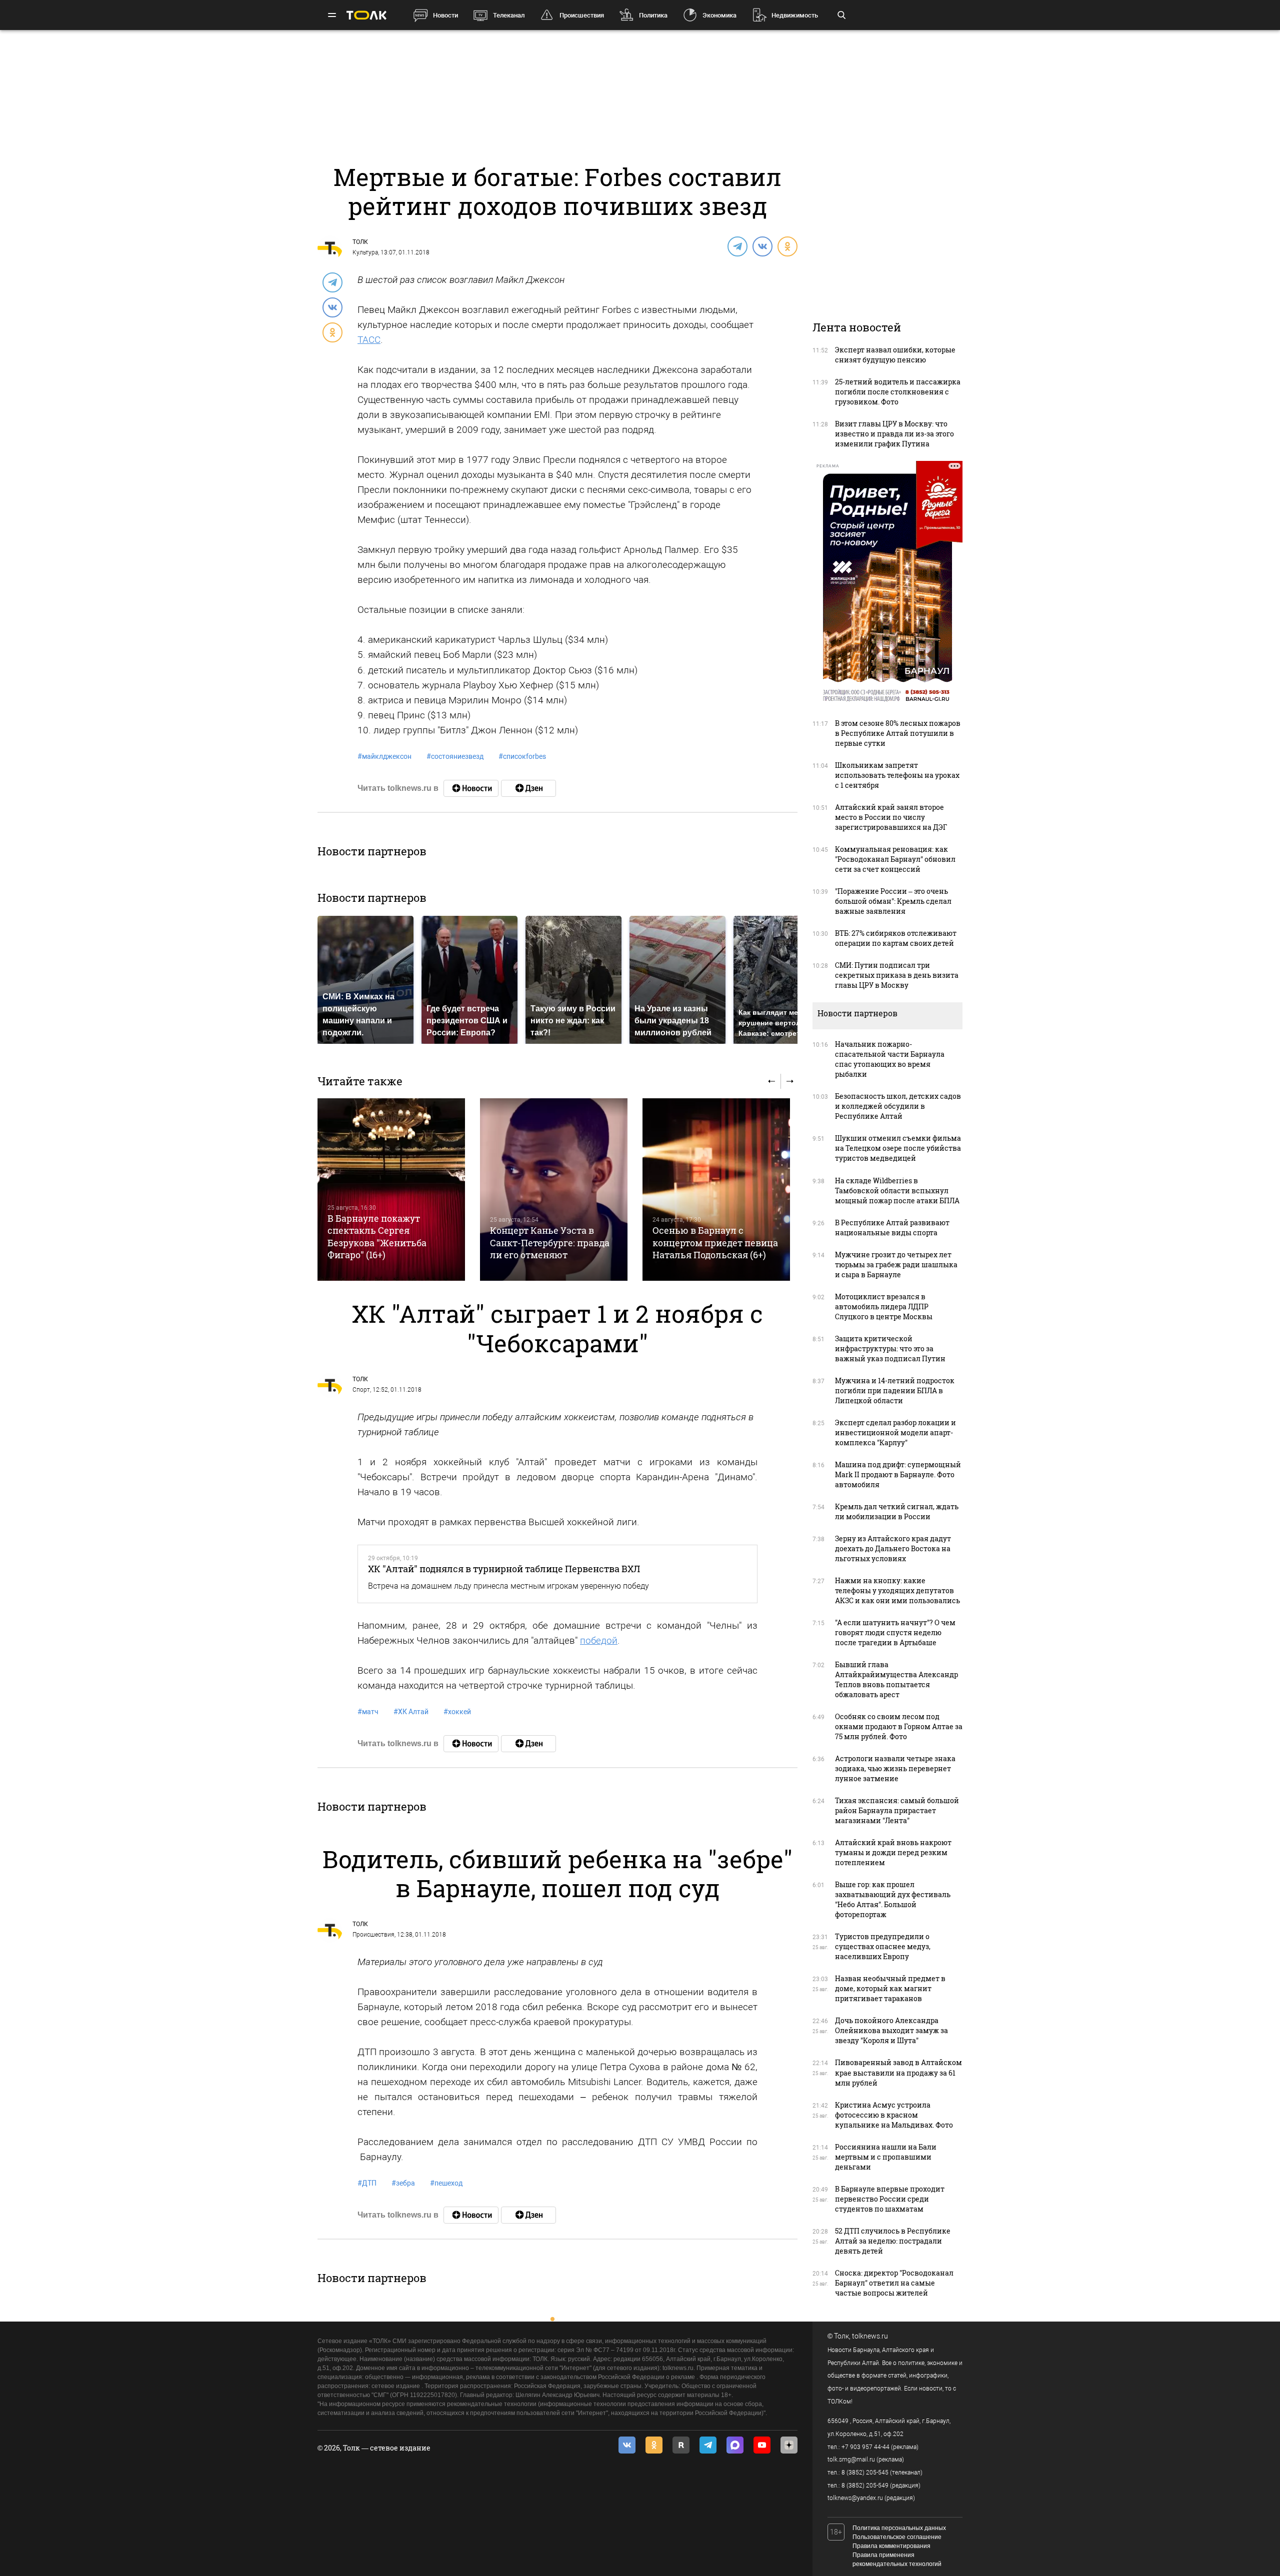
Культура (365, 252)
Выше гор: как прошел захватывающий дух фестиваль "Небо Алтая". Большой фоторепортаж (893, 1899)
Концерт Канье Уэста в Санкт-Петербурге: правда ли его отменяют (550, 1243)
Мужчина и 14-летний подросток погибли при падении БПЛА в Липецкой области (895, 1390)
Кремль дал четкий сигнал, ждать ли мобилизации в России (897, 1511)
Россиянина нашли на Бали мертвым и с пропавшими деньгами (886, 2157)
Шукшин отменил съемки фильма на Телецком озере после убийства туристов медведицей (898, 1148)
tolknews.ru (870, 2336)
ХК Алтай (411, 1712)
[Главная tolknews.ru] (366, 15)
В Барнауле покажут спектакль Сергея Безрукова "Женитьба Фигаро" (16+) (377, 1237)
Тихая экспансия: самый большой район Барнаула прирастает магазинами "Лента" (897, 1810)
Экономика (719, 15)
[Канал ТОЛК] (528, 788)
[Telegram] (737, 246)
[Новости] (471, 788)
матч (368, 1712)
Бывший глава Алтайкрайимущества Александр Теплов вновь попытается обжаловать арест (896, 1679)
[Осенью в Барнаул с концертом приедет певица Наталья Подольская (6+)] (716, 1190)
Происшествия (582, 15)
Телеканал (509, 15)
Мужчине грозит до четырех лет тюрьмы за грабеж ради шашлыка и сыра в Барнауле (896, 1265)
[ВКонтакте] (762, 246)
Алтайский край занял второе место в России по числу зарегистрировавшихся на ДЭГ (891, 817)
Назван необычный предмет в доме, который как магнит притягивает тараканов (890, 1988)
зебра (403, 2183)
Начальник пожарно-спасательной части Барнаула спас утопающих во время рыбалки (890, 1059)
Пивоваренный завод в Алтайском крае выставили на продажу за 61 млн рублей (898, 2072)
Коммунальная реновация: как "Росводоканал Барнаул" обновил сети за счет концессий (895, 859)
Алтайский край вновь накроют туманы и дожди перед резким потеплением (893, 1852)
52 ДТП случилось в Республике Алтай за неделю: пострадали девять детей (893, 2241)
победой (599, 1640)
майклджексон (384, 756)
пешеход (446, 2183)
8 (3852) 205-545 (865, 2473)
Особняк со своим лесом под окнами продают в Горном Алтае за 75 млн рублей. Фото (899, 1726)
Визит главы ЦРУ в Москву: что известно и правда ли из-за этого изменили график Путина (894, 434)
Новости (445, 15)
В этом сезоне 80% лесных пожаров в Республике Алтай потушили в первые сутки (898, 733)
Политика (653, 15)
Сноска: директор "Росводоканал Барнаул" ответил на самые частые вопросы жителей (894, 2283)
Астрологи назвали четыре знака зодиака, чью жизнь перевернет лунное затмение (895, 1768)
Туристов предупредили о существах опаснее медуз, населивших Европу (883, 1946)
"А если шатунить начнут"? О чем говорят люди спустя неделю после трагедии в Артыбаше (895, 1632)
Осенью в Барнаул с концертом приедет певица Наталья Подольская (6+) (715, 1243)
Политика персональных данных (899, 2528)
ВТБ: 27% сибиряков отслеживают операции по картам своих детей (896, 938)
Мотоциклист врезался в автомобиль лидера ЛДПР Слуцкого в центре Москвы (884, 1306)
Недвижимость (795, 15)
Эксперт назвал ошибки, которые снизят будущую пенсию (895, 355)
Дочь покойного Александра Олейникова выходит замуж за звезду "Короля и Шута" (891, 2030)
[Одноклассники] (787, 246)
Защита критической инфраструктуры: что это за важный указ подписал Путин (890, 1348)
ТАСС (369, 340)
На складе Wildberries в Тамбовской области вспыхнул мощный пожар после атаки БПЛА (897, 1191)
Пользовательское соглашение (897, 2537)
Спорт (361, 1390)
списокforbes (522, 756)
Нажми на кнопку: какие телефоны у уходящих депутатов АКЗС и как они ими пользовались (897, 1590)
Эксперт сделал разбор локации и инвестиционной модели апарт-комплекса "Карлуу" (895, 1432)
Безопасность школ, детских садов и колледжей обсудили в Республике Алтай (898, 1106)
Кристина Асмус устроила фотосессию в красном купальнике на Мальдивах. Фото (894, 2115)
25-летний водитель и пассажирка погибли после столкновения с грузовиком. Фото (898, 392)
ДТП (367, 2183)
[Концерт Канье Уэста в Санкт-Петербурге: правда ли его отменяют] (554, 1190)
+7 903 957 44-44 (865, 2447)
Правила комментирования (891, 2546)
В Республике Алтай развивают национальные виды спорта (892, 1228)
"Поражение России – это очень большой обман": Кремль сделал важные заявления (893, 901)
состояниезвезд (455, 756)
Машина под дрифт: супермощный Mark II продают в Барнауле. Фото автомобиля (898, 1474)
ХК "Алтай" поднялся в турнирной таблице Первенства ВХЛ (504, 1569)
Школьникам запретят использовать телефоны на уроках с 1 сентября (897, 775)
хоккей (457, 1712)
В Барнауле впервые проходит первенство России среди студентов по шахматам (890, 2199)
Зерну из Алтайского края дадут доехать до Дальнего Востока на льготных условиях (893, 1548)
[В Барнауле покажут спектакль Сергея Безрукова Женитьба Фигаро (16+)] (391, 1190)
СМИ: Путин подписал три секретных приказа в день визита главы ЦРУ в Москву (897, 975)
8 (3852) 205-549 (865, 2486)
